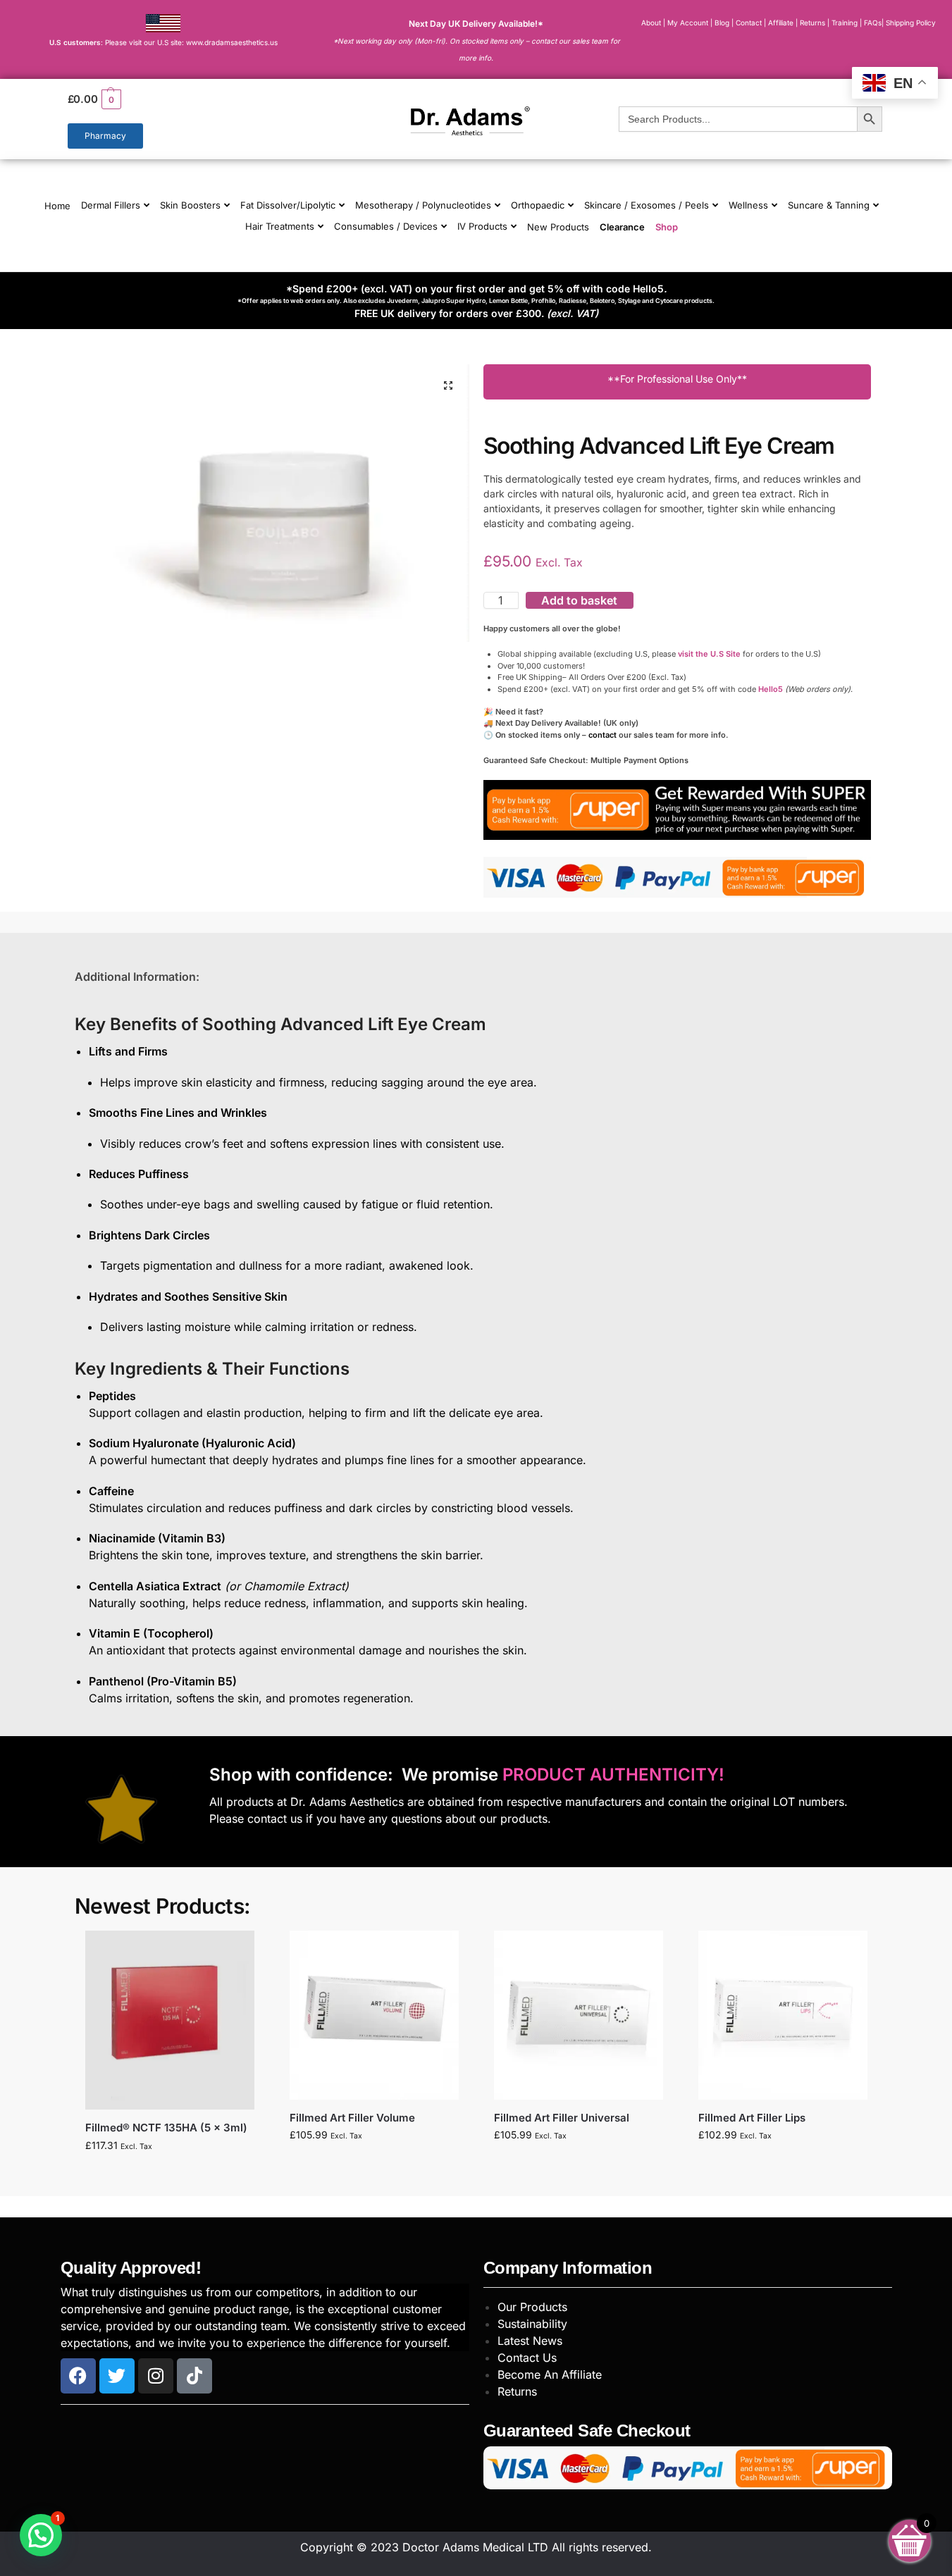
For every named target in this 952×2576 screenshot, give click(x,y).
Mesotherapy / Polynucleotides (423, 205)
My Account (688, 23)
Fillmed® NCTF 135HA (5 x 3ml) (166, 2128)
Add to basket (579, 600)
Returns (517, 2391)
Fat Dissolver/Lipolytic (288, 205)
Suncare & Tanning (829, 205)
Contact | (751, 23)
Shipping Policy (911, 23)
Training (846, 23)
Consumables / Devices (386, 226)
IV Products (482, 226)
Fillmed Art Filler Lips (752, 2118)
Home (57, 206)
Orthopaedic (538, 205)
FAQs (873, 23)
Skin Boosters (190, 205)
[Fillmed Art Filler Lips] (783, 2015)
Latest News (530, 2341)
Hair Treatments (280, 226)
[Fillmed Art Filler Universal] (579, 2015)
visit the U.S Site (709, 654)
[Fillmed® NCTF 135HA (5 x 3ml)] (170, 2020)
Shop (667, 227)
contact (602, 735)
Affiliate (782, 23)
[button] (194, 99)
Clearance (622, 227)
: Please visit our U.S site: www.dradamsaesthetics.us (163, 42)
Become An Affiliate (550, 2374)
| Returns (811, 23)
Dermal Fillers (111, 205)
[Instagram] (156, 2376)
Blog (722, 23)
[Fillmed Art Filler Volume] (374, 2015)
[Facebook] (78, 2376)
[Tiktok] (194, 2376)
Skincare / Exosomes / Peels (647, 205)
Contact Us (527, 2358)
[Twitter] (117, 2376)
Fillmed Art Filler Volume (352, 2118)
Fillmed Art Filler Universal (562, 2118)
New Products (558, 227)
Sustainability (532, 2324)
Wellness (748, 205)
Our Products (532, 2307)
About (651, 23)
